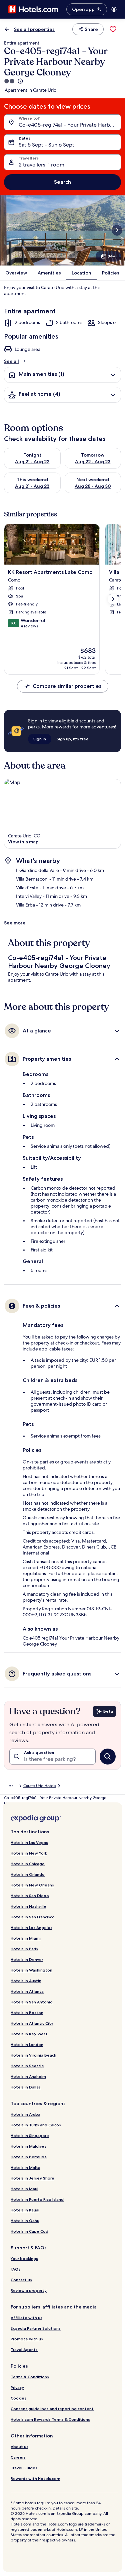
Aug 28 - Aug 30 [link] (93, 486)
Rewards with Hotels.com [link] (35, 2478)
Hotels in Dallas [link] (26, 2087)
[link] (113, 29)
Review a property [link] (29, 2290)
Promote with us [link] (27, 2339)
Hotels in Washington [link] (31, 1970)
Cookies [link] (18, 2398)
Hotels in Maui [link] (24, 2189)
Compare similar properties (67, 686)
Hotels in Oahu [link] (25, 2221)
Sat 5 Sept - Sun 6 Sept (46, 145)
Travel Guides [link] (24, 2468)
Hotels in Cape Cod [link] (29, 2231)
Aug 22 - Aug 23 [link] (93, 462)
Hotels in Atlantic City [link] (32, 2023)
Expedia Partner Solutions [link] (36, 2328)
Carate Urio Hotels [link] (40, 1786)
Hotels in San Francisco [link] (33, 1917)
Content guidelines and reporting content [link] (52, 2409)
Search (62, 182)
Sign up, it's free (73, 739)
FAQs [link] (15, 2269)
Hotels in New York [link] (29, 1853)
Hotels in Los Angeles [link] (31, 1928)
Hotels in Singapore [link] (30, 2136)
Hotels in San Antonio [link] (32, 2002)
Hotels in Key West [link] (29, 2034)
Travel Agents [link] (24, 2350)
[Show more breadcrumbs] (11, 1786)
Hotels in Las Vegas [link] (29, 1842)
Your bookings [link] (24, 2258)
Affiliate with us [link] (26, 2318)
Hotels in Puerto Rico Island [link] (37, 2199)
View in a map (23, 842)
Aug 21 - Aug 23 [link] (32, 486)
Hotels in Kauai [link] (25, 2210)
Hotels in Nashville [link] (28, 1906)
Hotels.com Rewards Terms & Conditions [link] (50, 2419)
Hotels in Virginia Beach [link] (33, 2055)
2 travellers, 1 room (41, 165)
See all (11, 361)
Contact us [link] (21, 2280)
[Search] (108, 1757)
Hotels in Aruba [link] (25, 2114)
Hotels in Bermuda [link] (29, 2157)
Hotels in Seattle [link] (27, 2066)
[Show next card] (117, 230)
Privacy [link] (17, 2387)
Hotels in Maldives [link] (28, 2146)
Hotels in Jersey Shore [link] (32, 2178)
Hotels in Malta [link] (25, 2167)
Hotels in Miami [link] (26, 1938)
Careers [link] (18, 2457)
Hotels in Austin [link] (26, 1981)
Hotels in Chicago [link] (28, 1864)
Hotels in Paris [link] (24, 1949)
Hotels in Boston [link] (27, 2013)
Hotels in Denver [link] (27, 1959)
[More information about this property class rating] (20, 81)
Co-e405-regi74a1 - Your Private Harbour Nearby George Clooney (70, 125)
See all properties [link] (34, 29)
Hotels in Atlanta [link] (27, 1991)
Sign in (40, 739)
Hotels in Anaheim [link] (28, 2076)
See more (15, 923)
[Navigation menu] (114, 9)
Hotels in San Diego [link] (30, 1896)
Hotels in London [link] (27, 2044)
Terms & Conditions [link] (30, 2377)
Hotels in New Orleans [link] (32, 1885)
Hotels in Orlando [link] (28, 1874)
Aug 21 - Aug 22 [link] (32, 462)
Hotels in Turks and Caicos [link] (36, 2125)
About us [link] (19, 2447)
